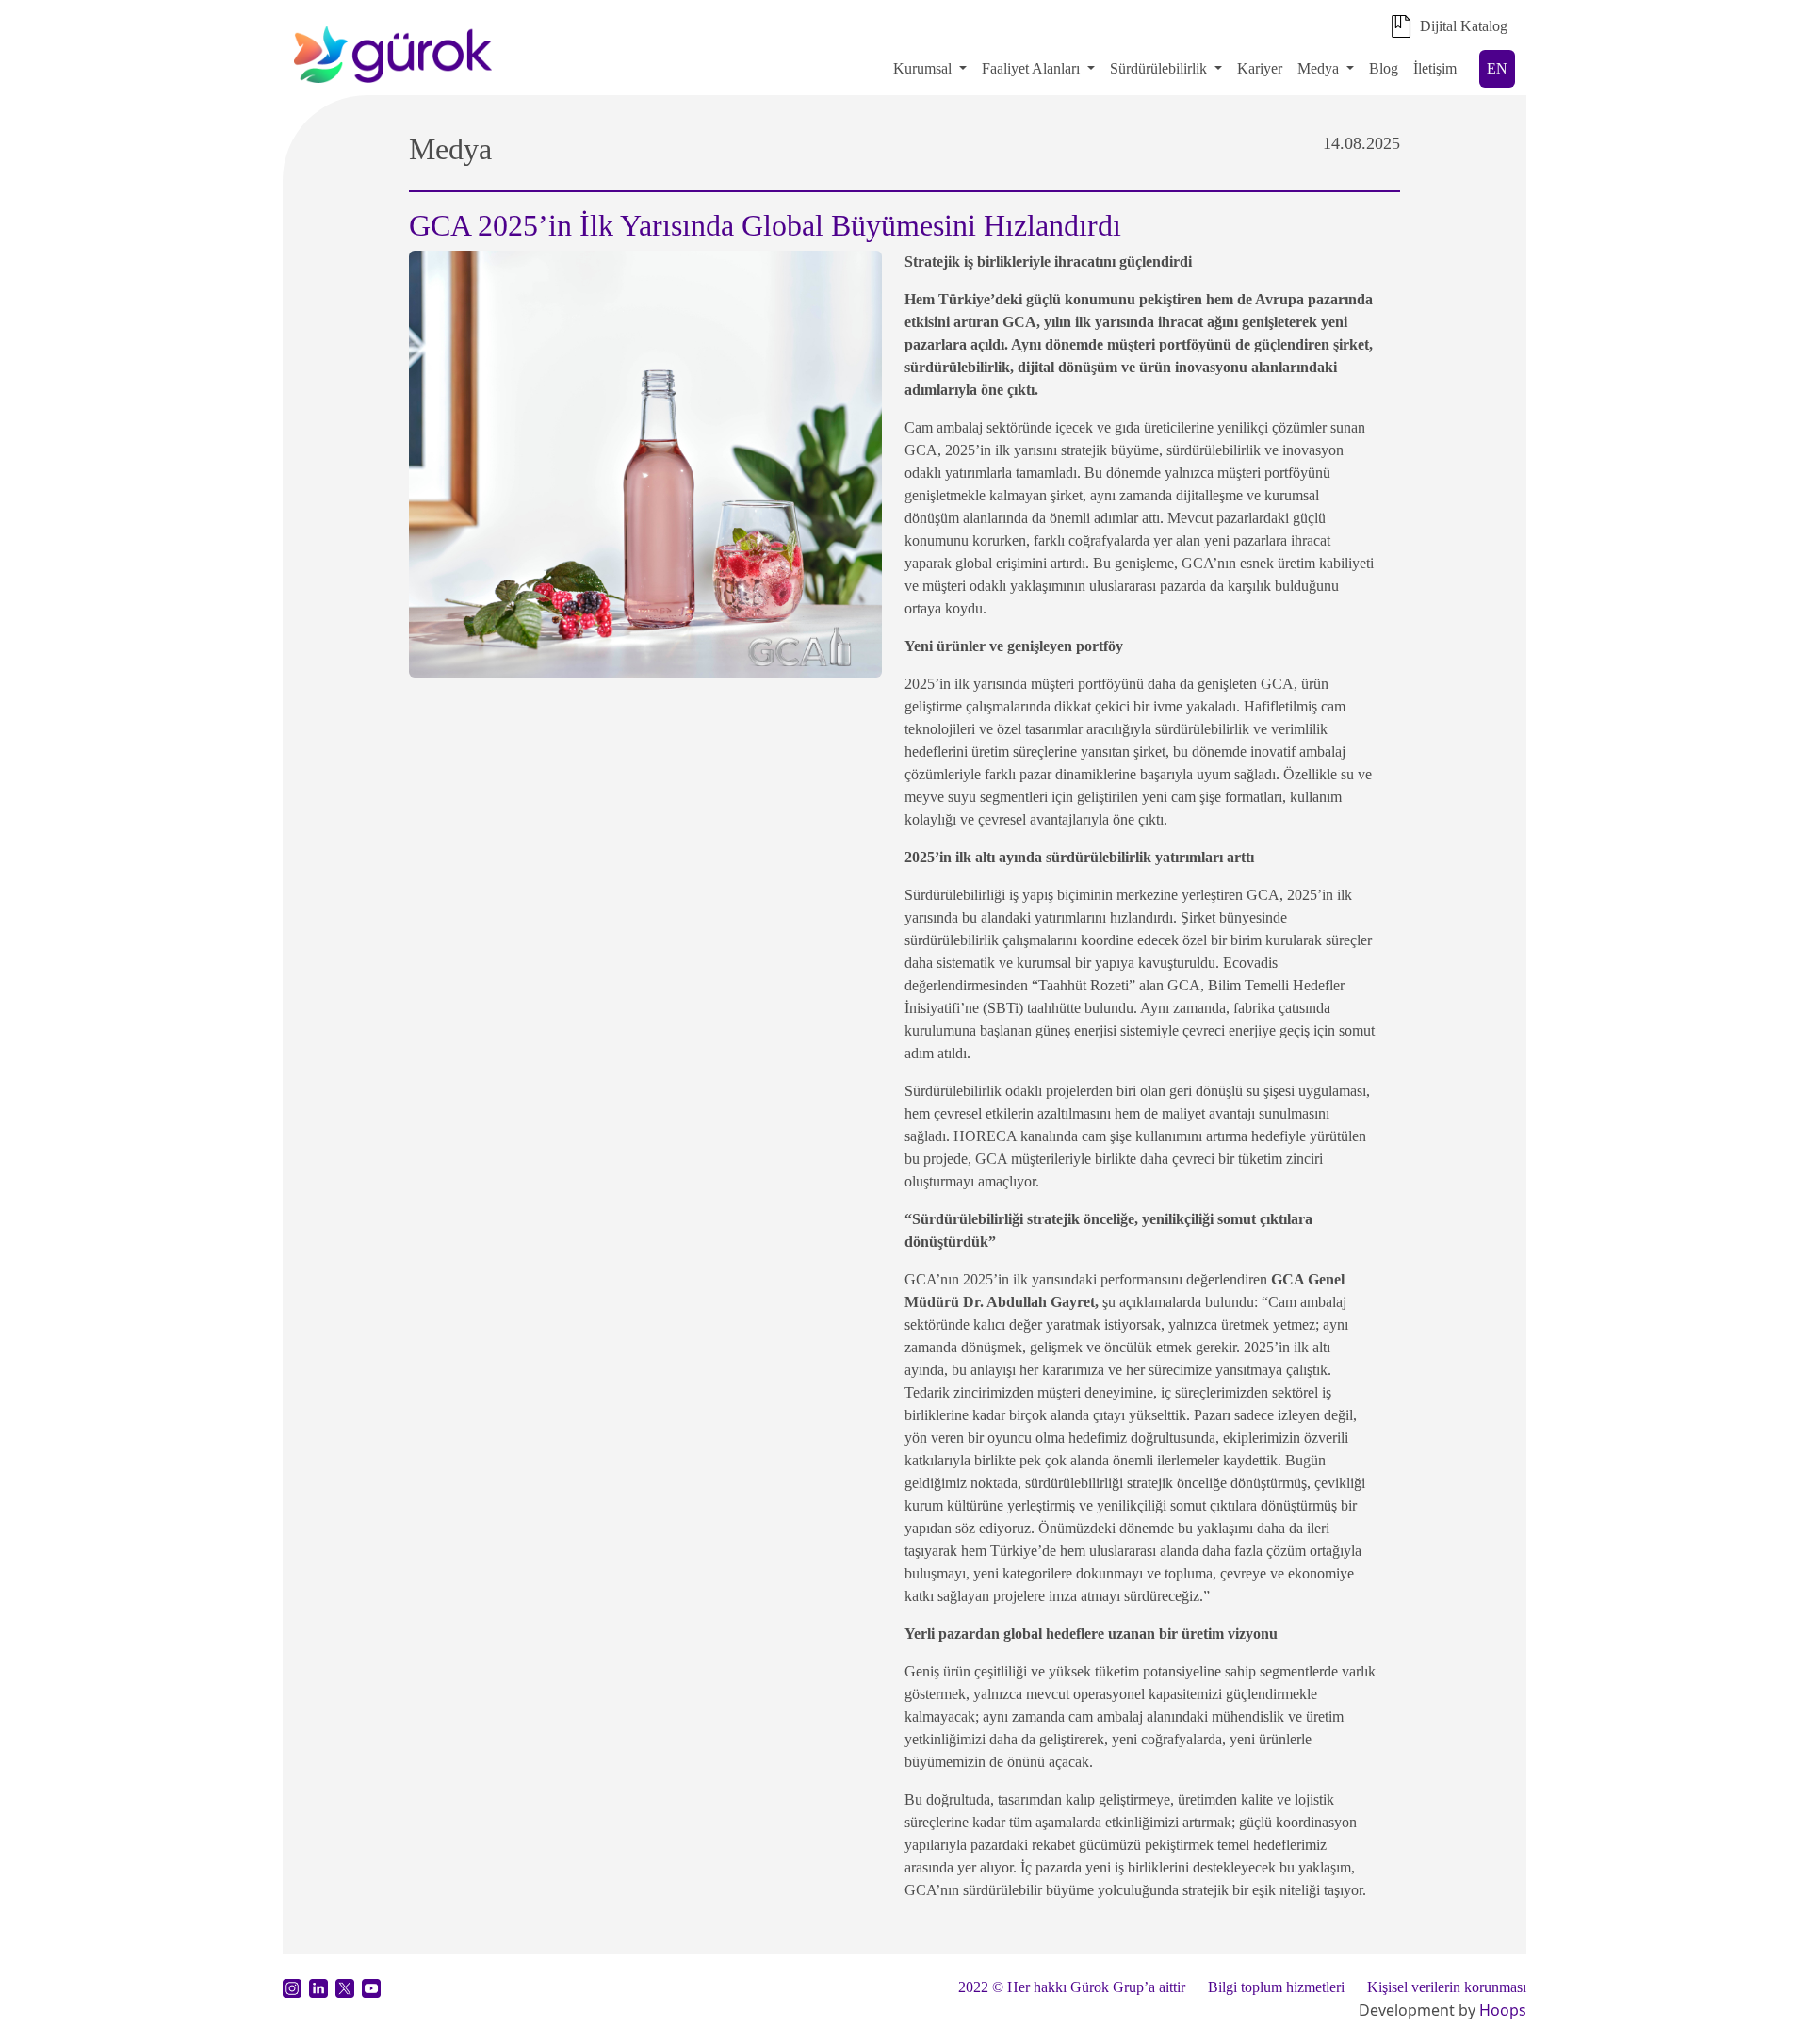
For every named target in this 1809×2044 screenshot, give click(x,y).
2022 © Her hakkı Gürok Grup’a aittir (1072, 1987)
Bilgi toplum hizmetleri (1276, 1987)
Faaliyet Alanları (1031, 68)
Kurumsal (922, 68)
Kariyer (1260, 68)
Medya (1318, 68)
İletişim (1435, 68)
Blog (1384, 68)
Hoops (1503, 2010)
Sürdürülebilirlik (1160, 68)
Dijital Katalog (1464, 26)
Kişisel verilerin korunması (1447, 1987)
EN (1497, 68)
